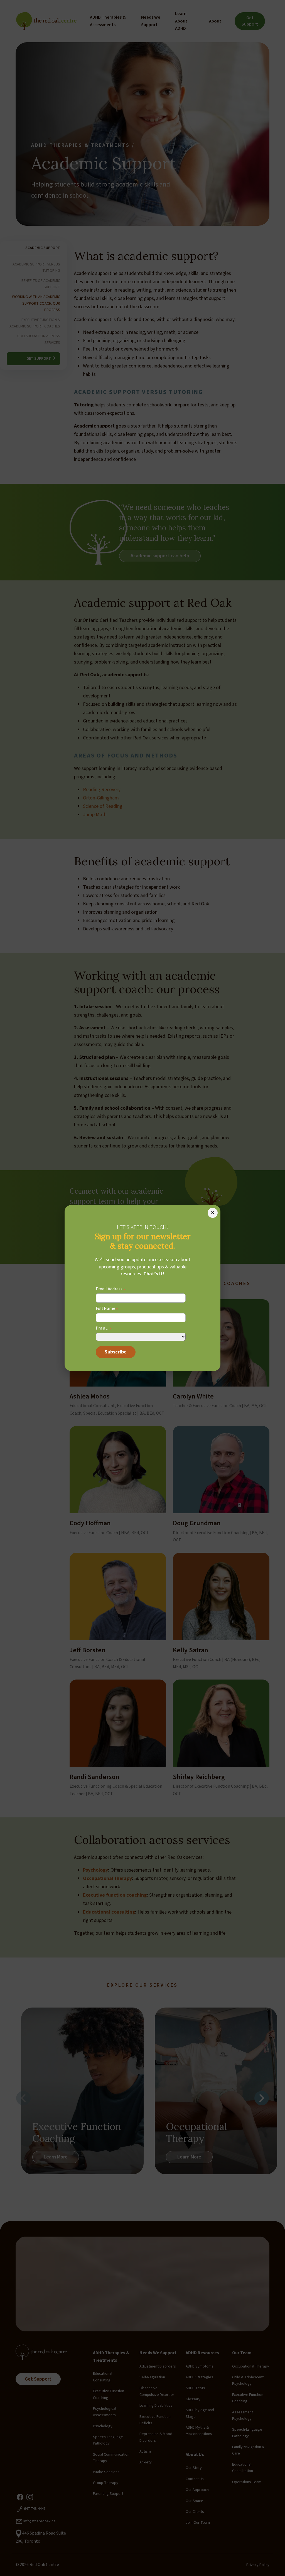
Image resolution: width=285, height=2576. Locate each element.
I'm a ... (104, 1329)
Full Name (107, 1309)
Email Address (110, 1289)
